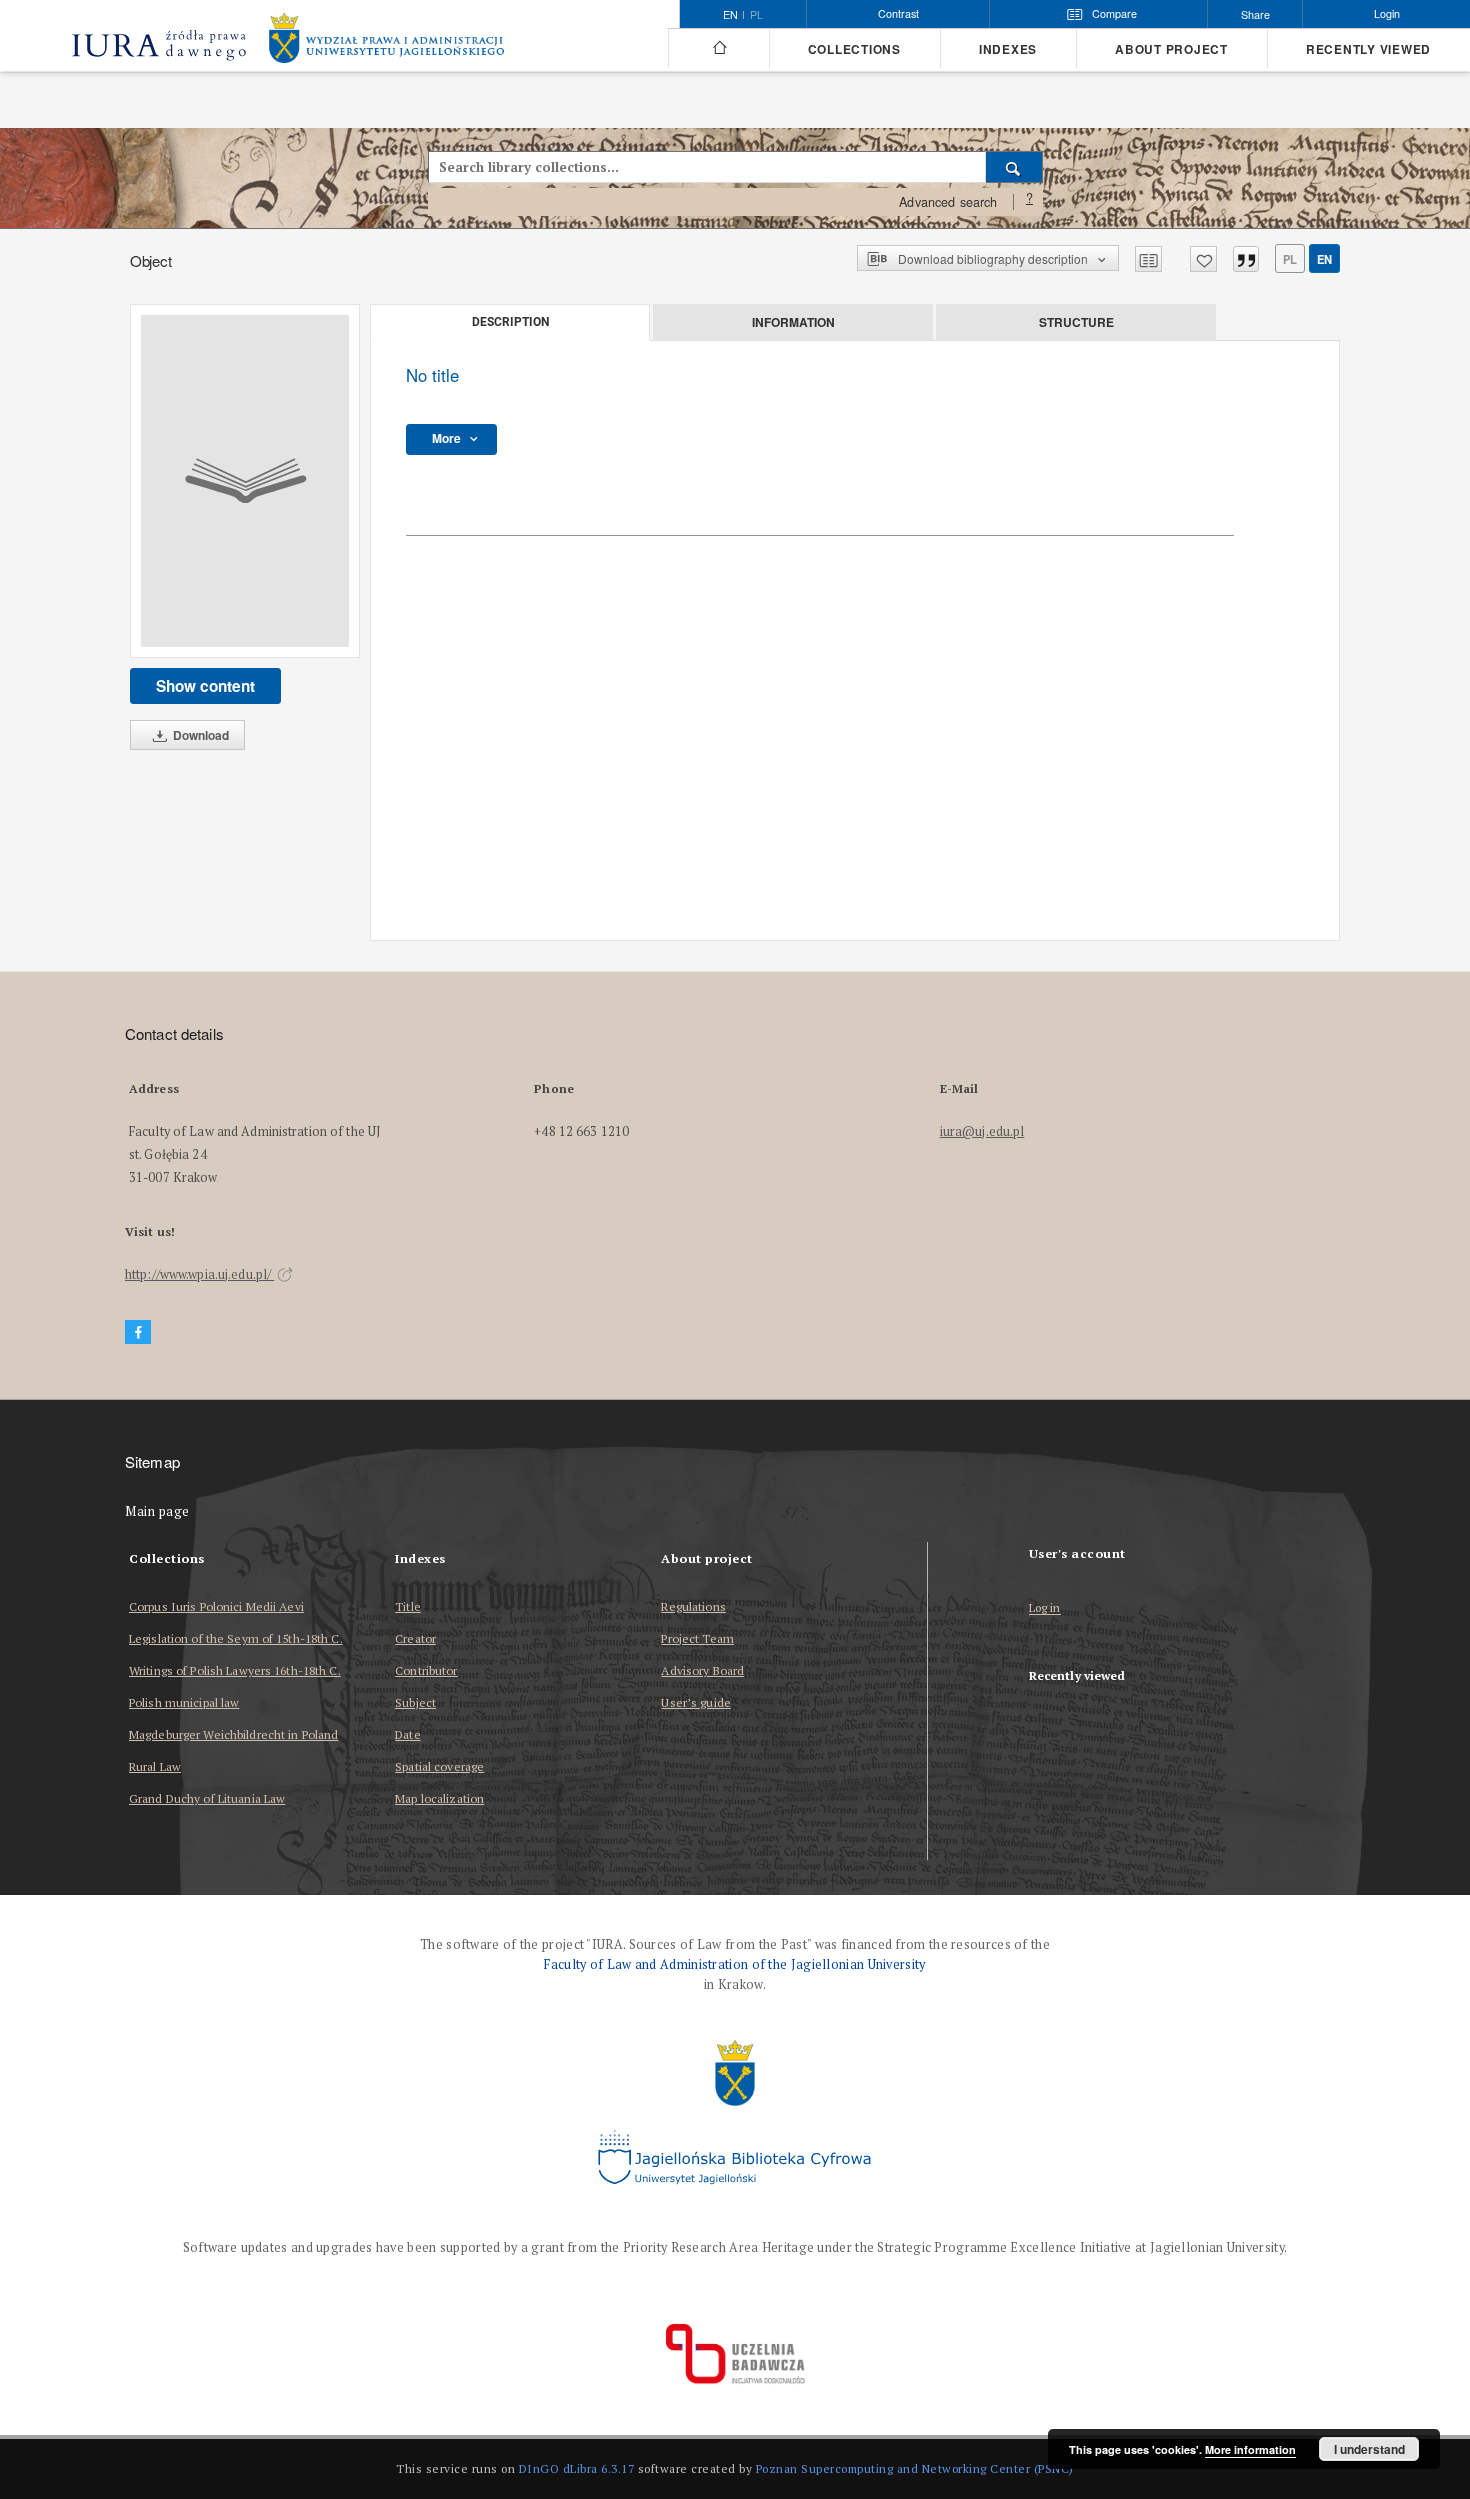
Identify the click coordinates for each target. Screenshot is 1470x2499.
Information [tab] (793, 322)
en (1324, 259)
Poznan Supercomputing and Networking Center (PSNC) (915, 2468)
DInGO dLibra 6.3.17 (577, 2468)
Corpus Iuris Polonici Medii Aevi (216, 1606)
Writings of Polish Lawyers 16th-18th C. (235, 1670)
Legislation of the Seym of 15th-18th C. (236, 1638)
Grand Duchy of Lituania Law (207, 1798)
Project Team (697, 1638)
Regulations (693, 1606)
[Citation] (1246, 259)
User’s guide (695, 1702)
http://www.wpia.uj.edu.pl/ (199, 1274)
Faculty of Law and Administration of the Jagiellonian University (734, 1964)
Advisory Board (702, 1670)
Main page (157, 1511)
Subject (415, 1702)
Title (408, 1606)
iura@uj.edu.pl (982, 1131)
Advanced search (948, 202)
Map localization (439, 1798)
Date (407, 1734)
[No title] (245, 481)
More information (1250, 2449)
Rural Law (155, 1766)
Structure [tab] (1076, 322)
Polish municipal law (184, 1702)
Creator (415, 1638)
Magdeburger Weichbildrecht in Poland (233, 1734)
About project (1171, 49)
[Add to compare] (1148, 259)
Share (1255, 14)
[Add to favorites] (1203, 259)
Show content (205, 686)
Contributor (426, 1670)
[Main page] (718, 48)
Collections (854, 49)
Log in (1045, 1608)
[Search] (1014, 167)
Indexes (1008, 49)
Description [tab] (510, 322)
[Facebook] (138, 1332)
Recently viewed (1368, 49)
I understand (1369, 2449)
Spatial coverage (439, 1766)
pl (756, 15)
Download (199, 735)
